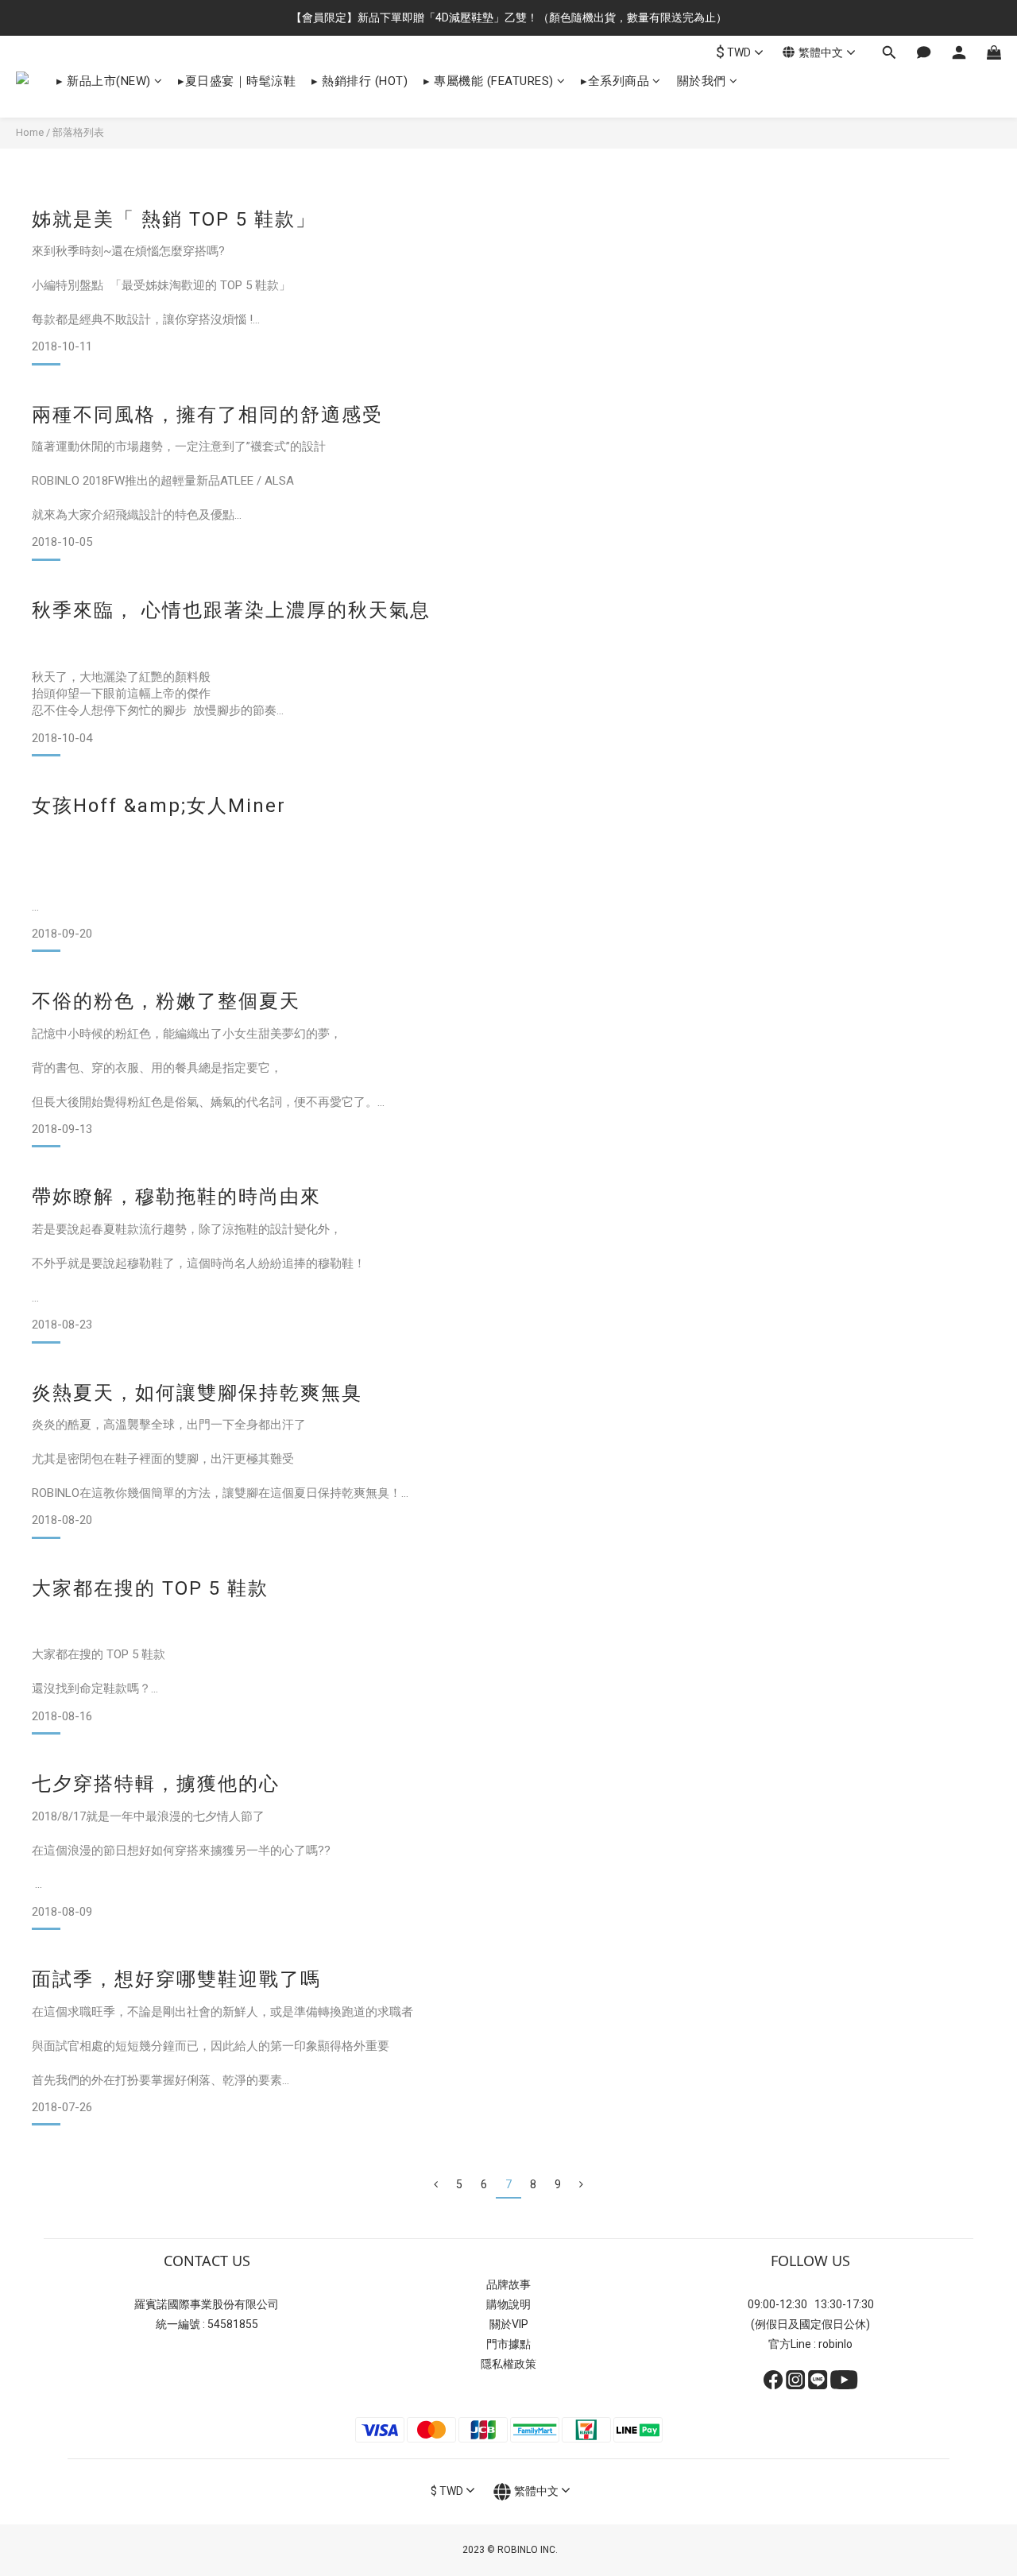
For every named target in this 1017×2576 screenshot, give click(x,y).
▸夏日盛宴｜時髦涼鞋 (237, 81)
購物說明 (508, 2304)
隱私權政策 (508, 2364)
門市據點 (508, 2344)
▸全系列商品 (615, 81)
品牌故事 (508, 2284)
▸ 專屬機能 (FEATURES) (489, 81)
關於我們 (702, 81)
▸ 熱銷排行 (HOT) (360, 81)
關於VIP (509, 2324)
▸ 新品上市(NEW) (104, 81)
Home (30, 132)
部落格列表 (78, 132)
